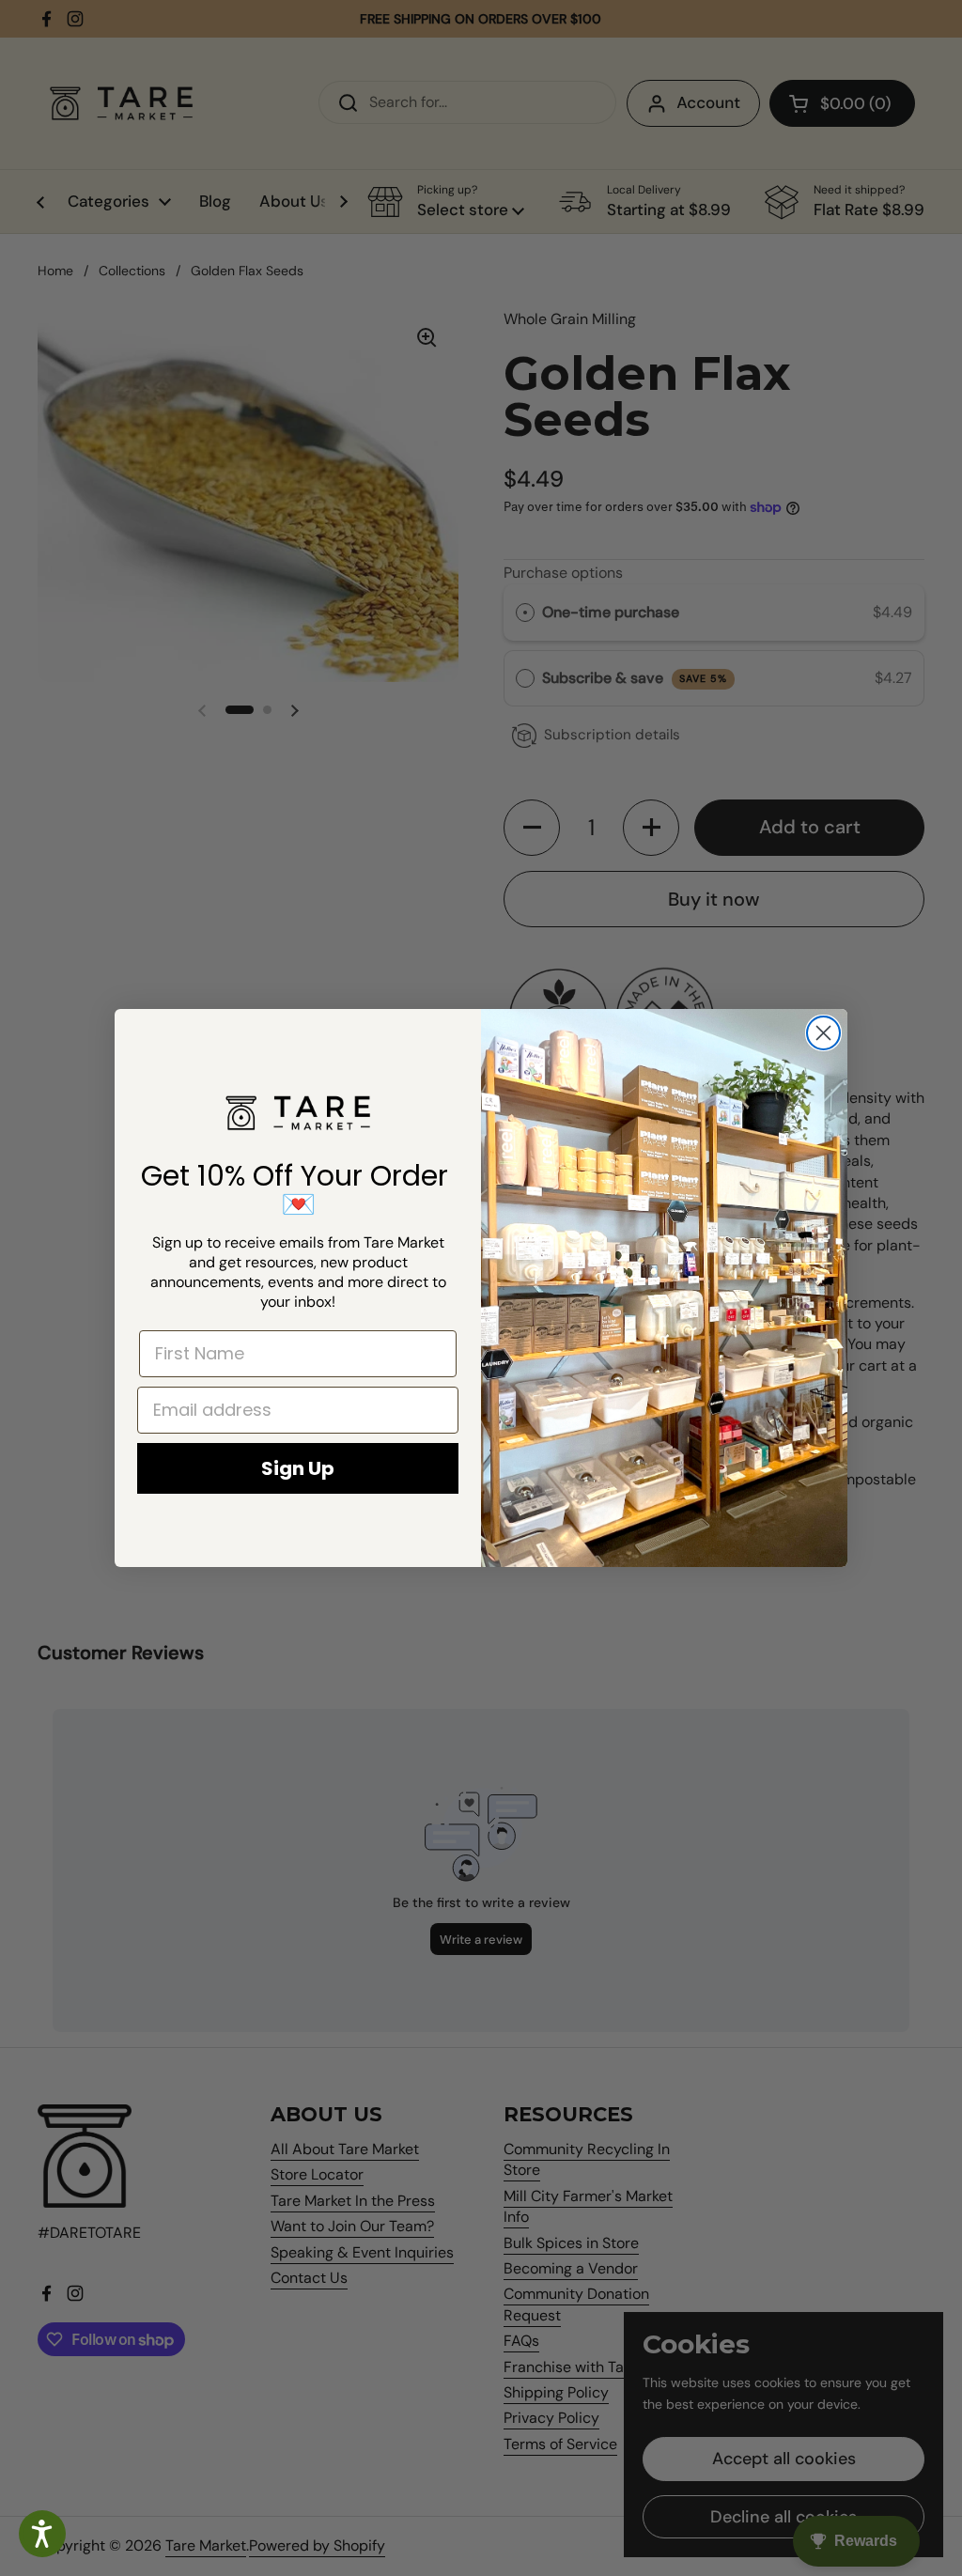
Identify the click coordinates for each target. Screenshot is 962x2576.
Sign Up (298, 1468)
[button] (42, 2534)
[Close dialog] (823, 1033)
